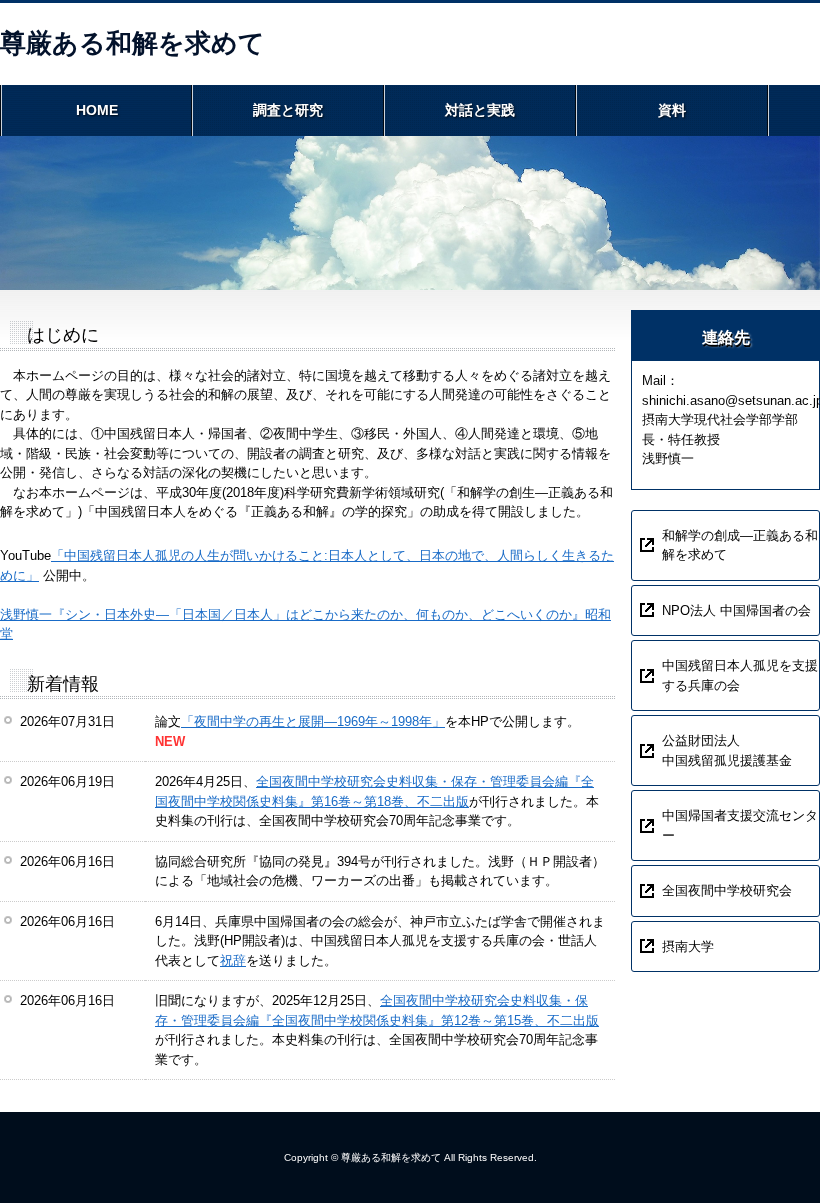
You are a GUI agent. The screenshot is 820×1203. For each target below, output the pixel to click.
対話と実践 (480, 110)
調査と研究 (288, 110)
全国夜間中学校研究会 (727, 890)
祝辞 (233, 960)
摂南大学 (688, 946)
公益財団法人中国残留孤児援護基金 (727, 750)
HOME (97, 110)
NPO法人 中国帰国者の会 (736, 610)
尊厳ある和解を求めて (132, 43)
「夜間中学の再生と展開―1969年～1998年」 (313, 721)
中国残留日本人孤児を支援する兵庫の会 (740, 675)
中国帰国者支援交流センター (740, 825)
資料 (672, 110)
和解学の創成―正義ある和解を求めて (740, 545)
